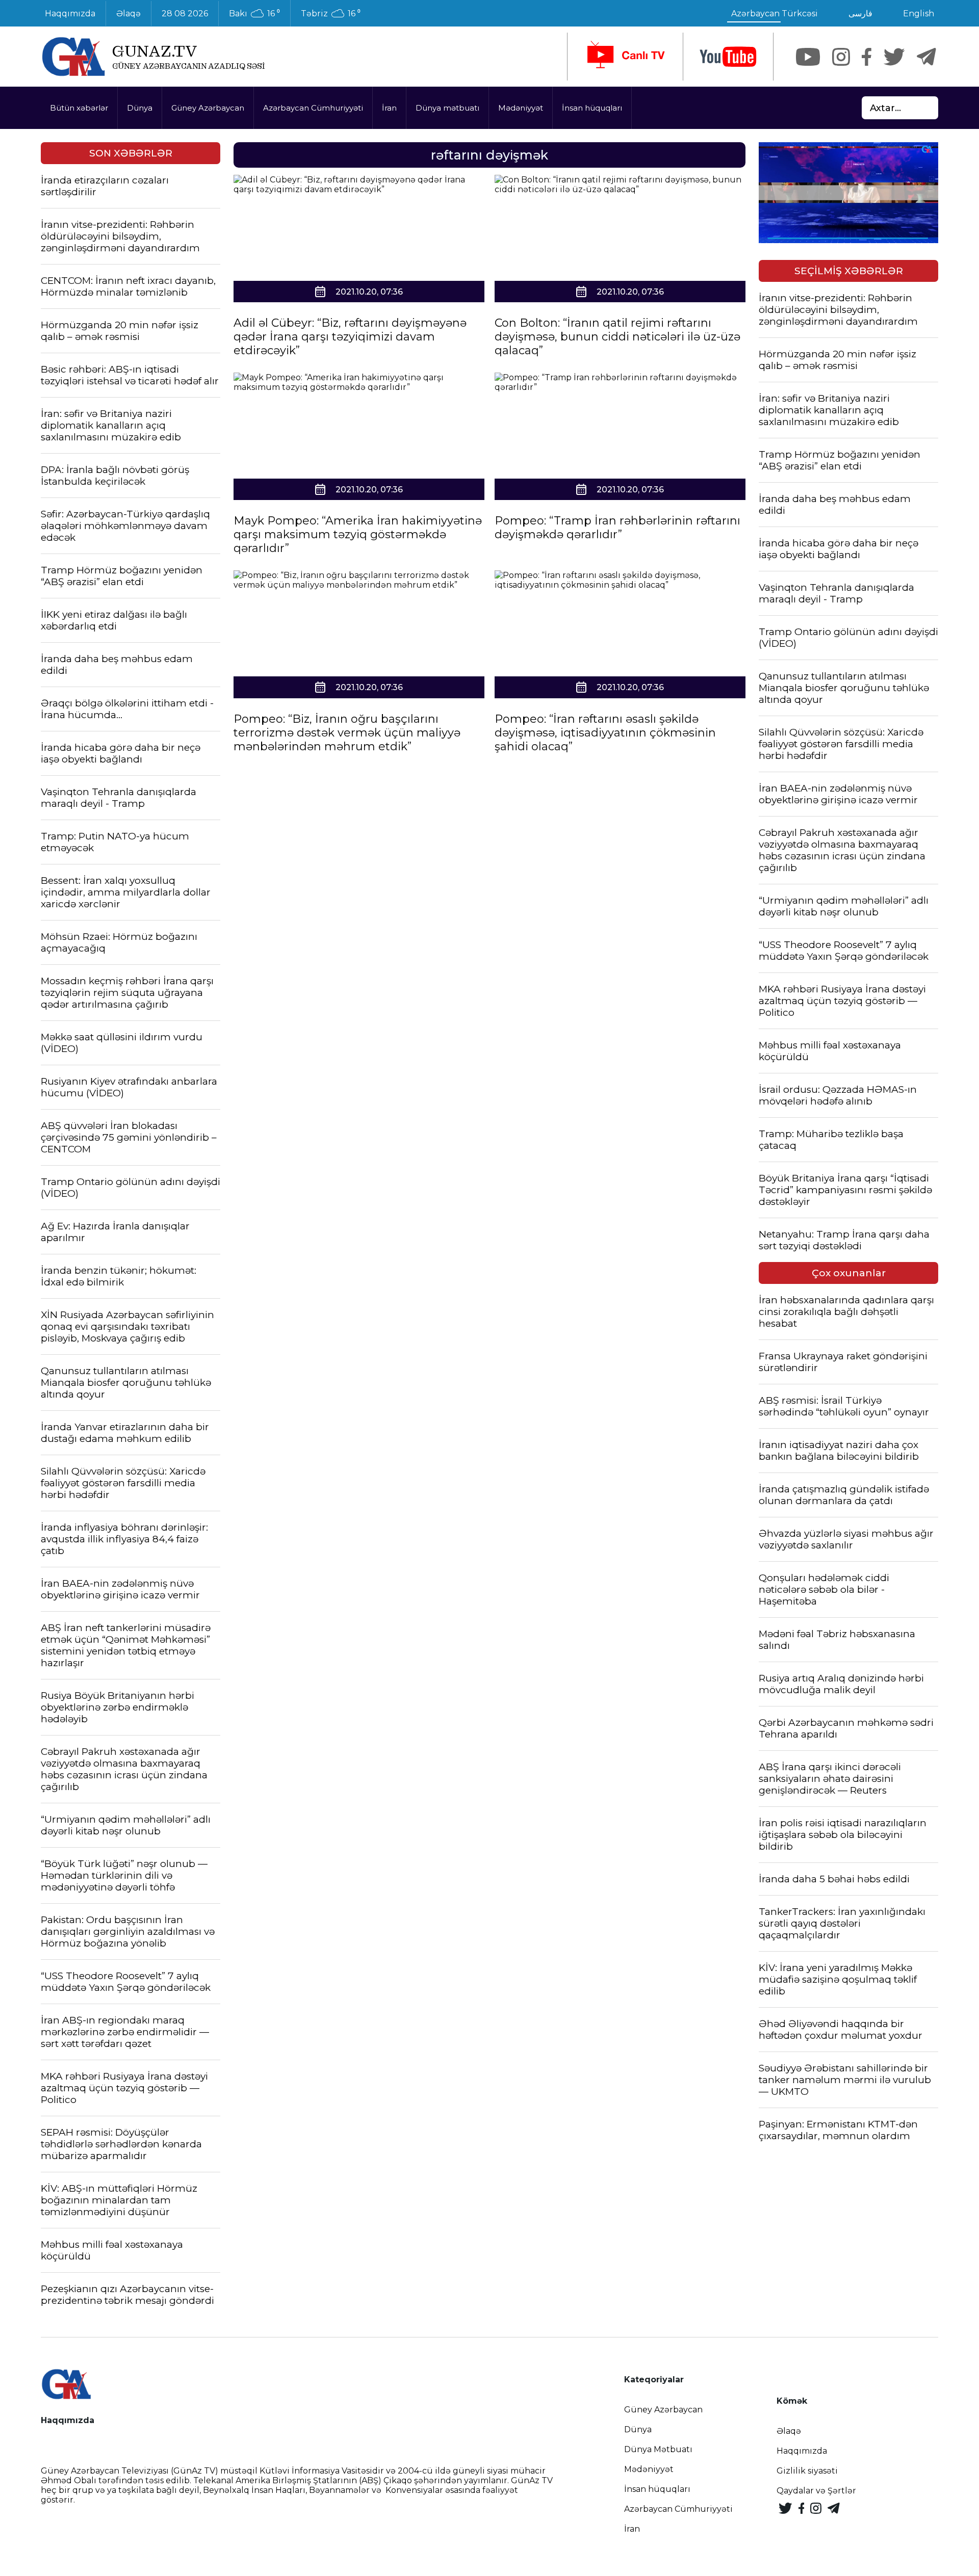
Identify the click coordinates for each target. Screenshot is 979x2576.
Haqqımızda (70, 14)
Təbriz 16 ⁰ (331, 14)
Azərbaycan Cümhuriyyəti (313, 108)
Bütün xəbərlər (79, 108)
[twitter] (894, 57)
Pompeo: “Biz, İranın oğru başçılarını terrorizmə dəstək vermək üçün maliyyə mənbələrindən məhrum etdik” (347, 733)
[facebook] (867, 57)
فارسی (860, 14)
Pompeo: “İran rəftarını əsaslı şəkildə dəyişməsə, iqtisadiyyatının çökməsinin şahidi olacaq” (605, 733)
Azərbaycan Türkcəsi (775, 14)
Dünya (140, 108)
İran (389, 108)
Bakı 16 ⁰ (254, 14)
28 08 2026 (185, 14)
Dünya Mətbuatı (658, 2449)
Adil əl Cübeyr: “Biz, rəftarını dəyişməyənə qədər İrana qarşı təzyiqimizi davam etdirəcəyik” (350, 337)
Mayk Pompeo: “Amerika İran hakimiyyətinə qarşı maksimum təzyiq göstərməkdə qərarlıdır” (358, 534)
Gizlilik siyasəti (807, 2471)
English (919, 14)
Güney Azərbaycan (208, 108)
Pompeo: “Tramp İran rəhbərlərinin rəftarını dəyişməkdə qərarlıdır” (617, 528)
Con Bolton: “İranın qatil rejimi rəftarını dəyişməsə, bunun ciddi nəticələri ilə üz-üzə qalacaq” (617, 337)
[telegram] (926, 57)
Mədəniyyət (521, 108)
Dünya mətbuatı (447, 108)
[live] (625, 57)
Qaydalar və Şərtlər (816, 2491)
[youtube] (728, 57)
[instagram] (841, 57)
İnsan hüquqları (592, 108)
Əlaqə (128, 14)
